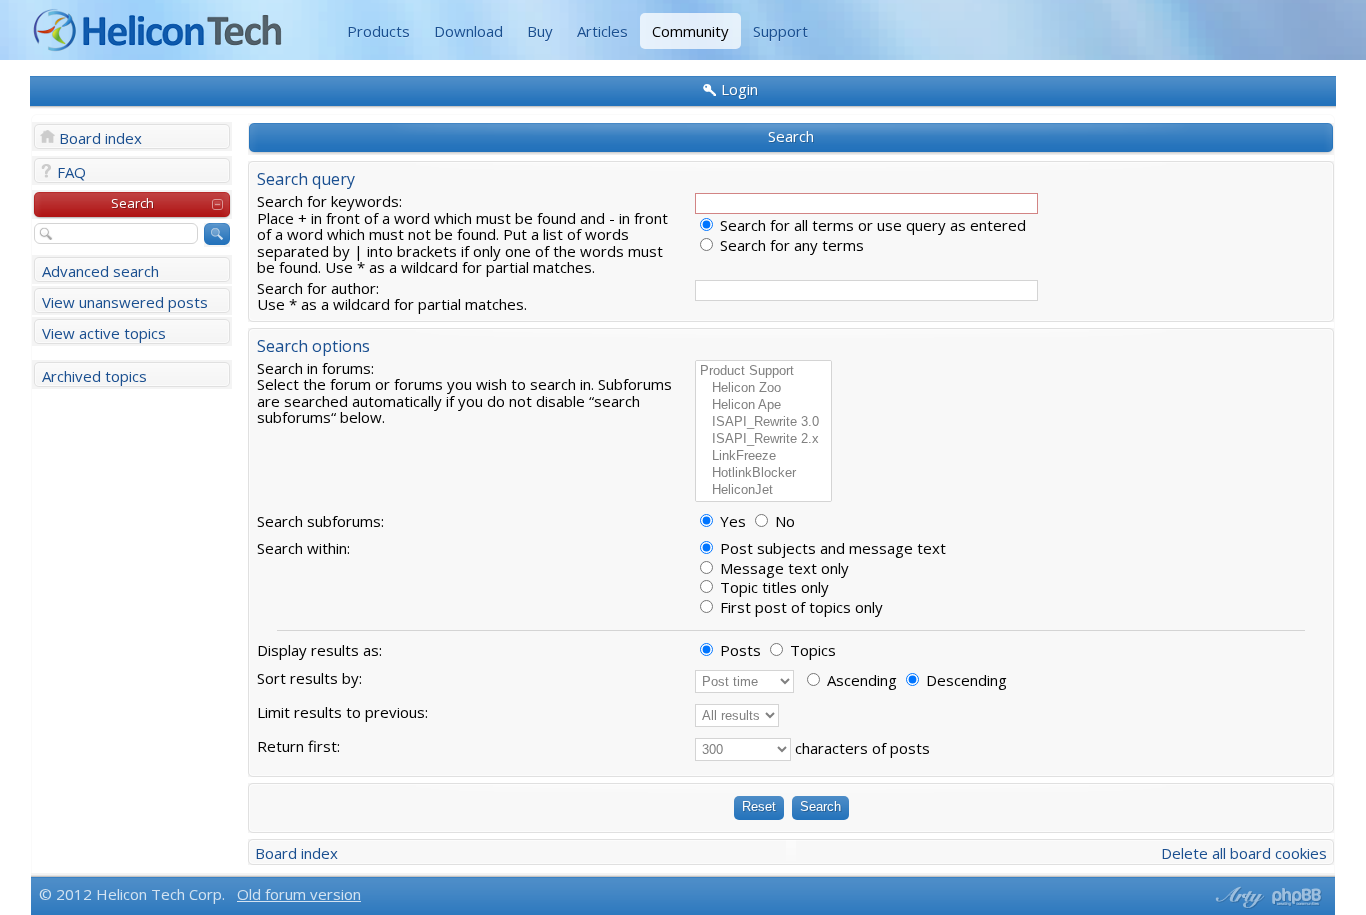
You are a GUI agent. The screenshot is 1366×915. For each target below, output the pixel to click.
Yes (731, 521)
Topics (811, 650)
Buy (540, 31)
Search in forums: (315, 368)
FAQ (71, 172)
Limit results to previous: (342, 712)
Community (690, 31)
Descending (964, 680)
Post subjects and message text (831, 548)
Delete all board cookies (1244, 853)
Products (378, 31)
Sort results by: (309, 678)
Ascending (860, 680)
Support (780, 31)
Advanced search (100, 271)
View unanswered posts (125, 302)
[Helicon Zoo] (763, 388)
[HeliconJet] (763, 490)
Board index (100, 138)
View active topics (104, 333)
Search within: (303, 548)
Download (468, 31)
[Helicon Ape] (763, 405)
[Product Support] (763, 371)
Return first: (298, 746)
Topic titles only (772, 587)
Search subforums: (320, 521)
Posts (738, 650)
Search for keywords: (329, 201)
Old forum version (299, 894)
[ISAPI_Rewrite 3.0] (763, 422)
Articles (602, 31)
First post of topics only (799, 607)
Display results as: (319, 650)
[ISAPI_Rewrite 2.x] (763, 439)
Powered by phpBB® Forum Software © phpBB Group (1297, 897)
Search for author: (318, 288)
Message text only (782, 568)
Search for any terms (790, 245)
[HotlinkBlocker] (763, 473)
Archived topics (94, 376)
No (783, 521)
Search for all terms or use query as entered (871, 225)
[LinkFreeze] (763, 456)
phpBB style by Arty (1237, 897)
